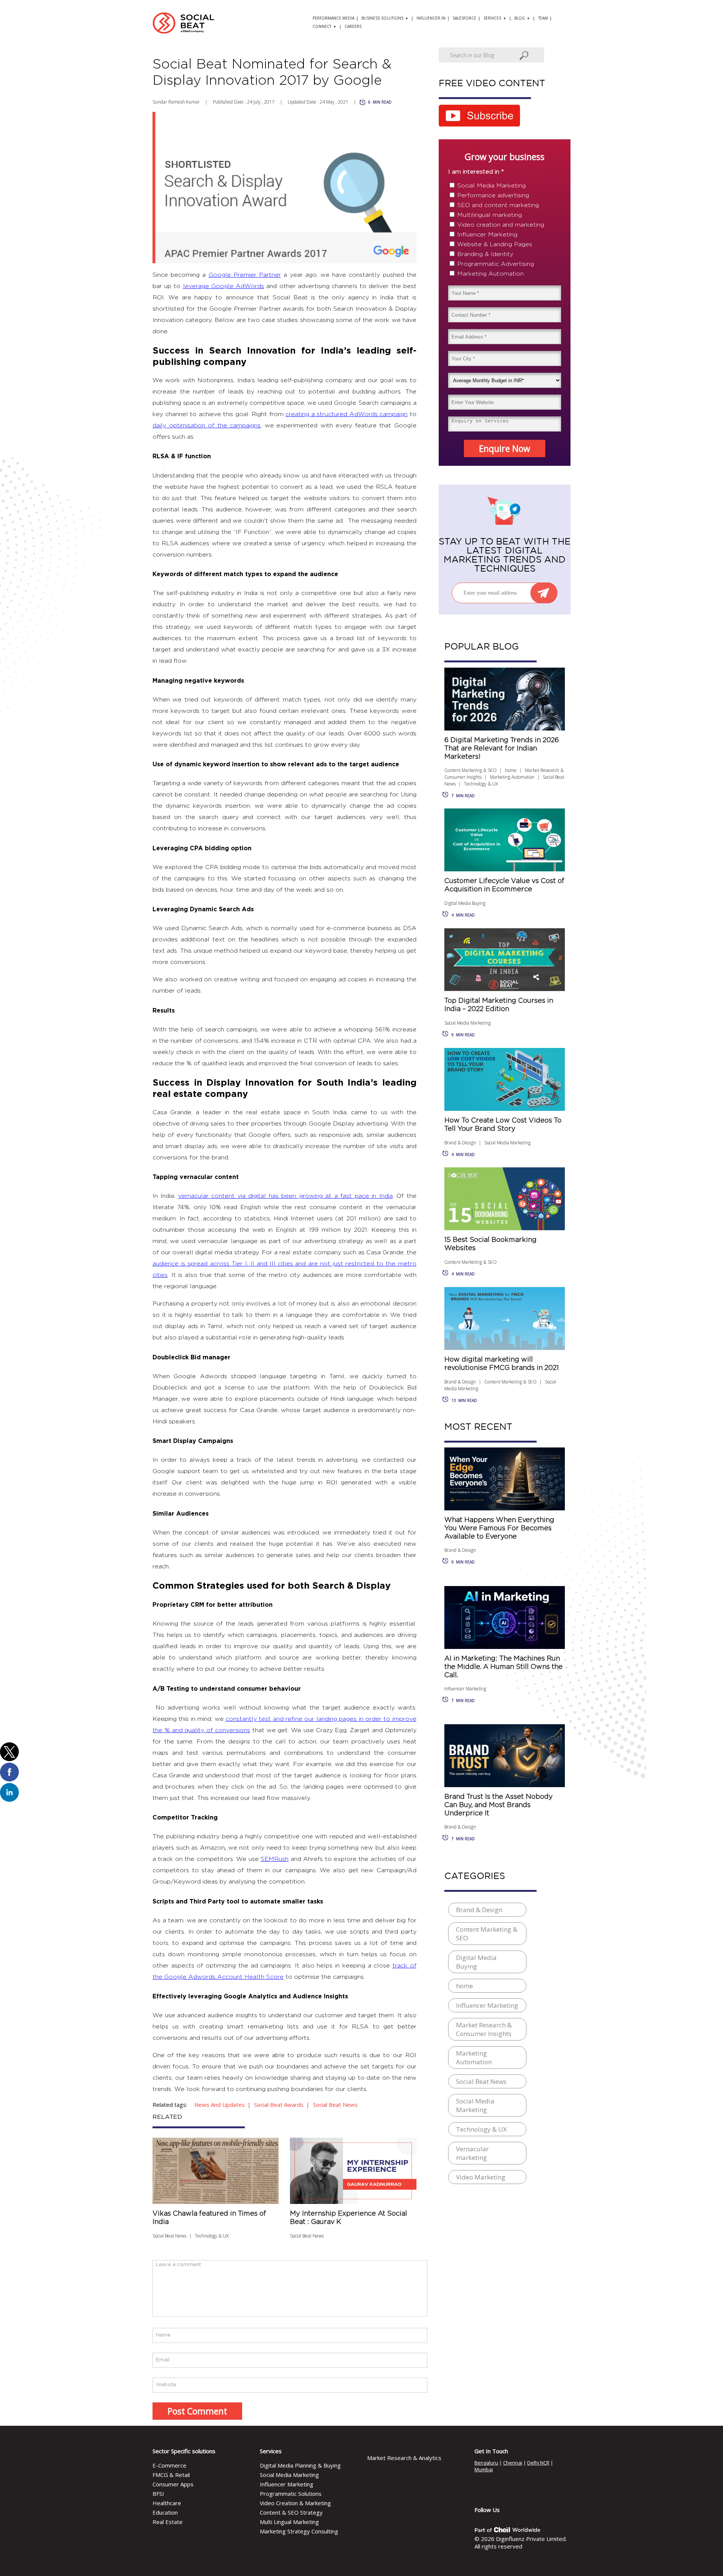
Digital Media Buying (465, 903)
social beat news (335, 2105)
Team (543, 18)
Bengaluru (486, 2463)
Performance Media (333, 18)
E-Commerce (169, 2465)
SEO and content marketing (498, 205)
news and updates (220, 2105)
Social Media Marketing (491, 186)
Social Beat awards (279, 2105)
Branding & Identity (485, 254)
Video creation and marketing (501, 225)
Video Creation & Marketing (295, 2503)
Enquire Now (505, 448)
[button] (9, 1752)
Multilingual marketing (490, 215)
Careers (353, 26)
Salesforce (464, 18)
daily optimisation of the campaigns (207, 426)
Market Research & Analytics (404, 2458)
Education (165, 2512)
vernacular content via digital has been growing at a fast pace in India (285, 1196)
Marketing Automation (490, 274)
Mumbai (484, 2469)
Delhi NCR (538, 2463)
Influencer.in (431, 18)
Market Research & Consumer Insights (484, 2029)
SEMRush (275, 1859)
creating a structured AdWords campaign (346, 414)
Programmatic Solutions (291, 2494)
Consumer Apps (173, 2484)
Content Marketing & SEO (471, 770)
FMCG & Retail (171, 2475)
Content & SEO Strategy (291, 2512)
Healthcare (167, 2503)
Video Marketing (481, 2177)
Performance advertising (493, 195)
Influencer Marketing (487, 235)
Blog (520, 18)
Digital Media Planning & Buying (300, 2465)
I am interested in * (476, 172)
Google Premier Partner (245, 275)
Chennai (513, 2463)
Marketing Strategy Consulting (299, 2531)
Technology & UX (212, 2236)
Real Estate (168, 2522)
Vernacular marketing (472, 2153)
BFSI (158, 2494)
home (511, 770)
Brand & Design (460, 1143)
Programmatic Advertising (496, 264)
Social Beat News (169, 2236)
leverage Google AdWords (223, 286)
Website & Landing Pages (495, 244)
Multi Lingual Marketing (289, 2522)
